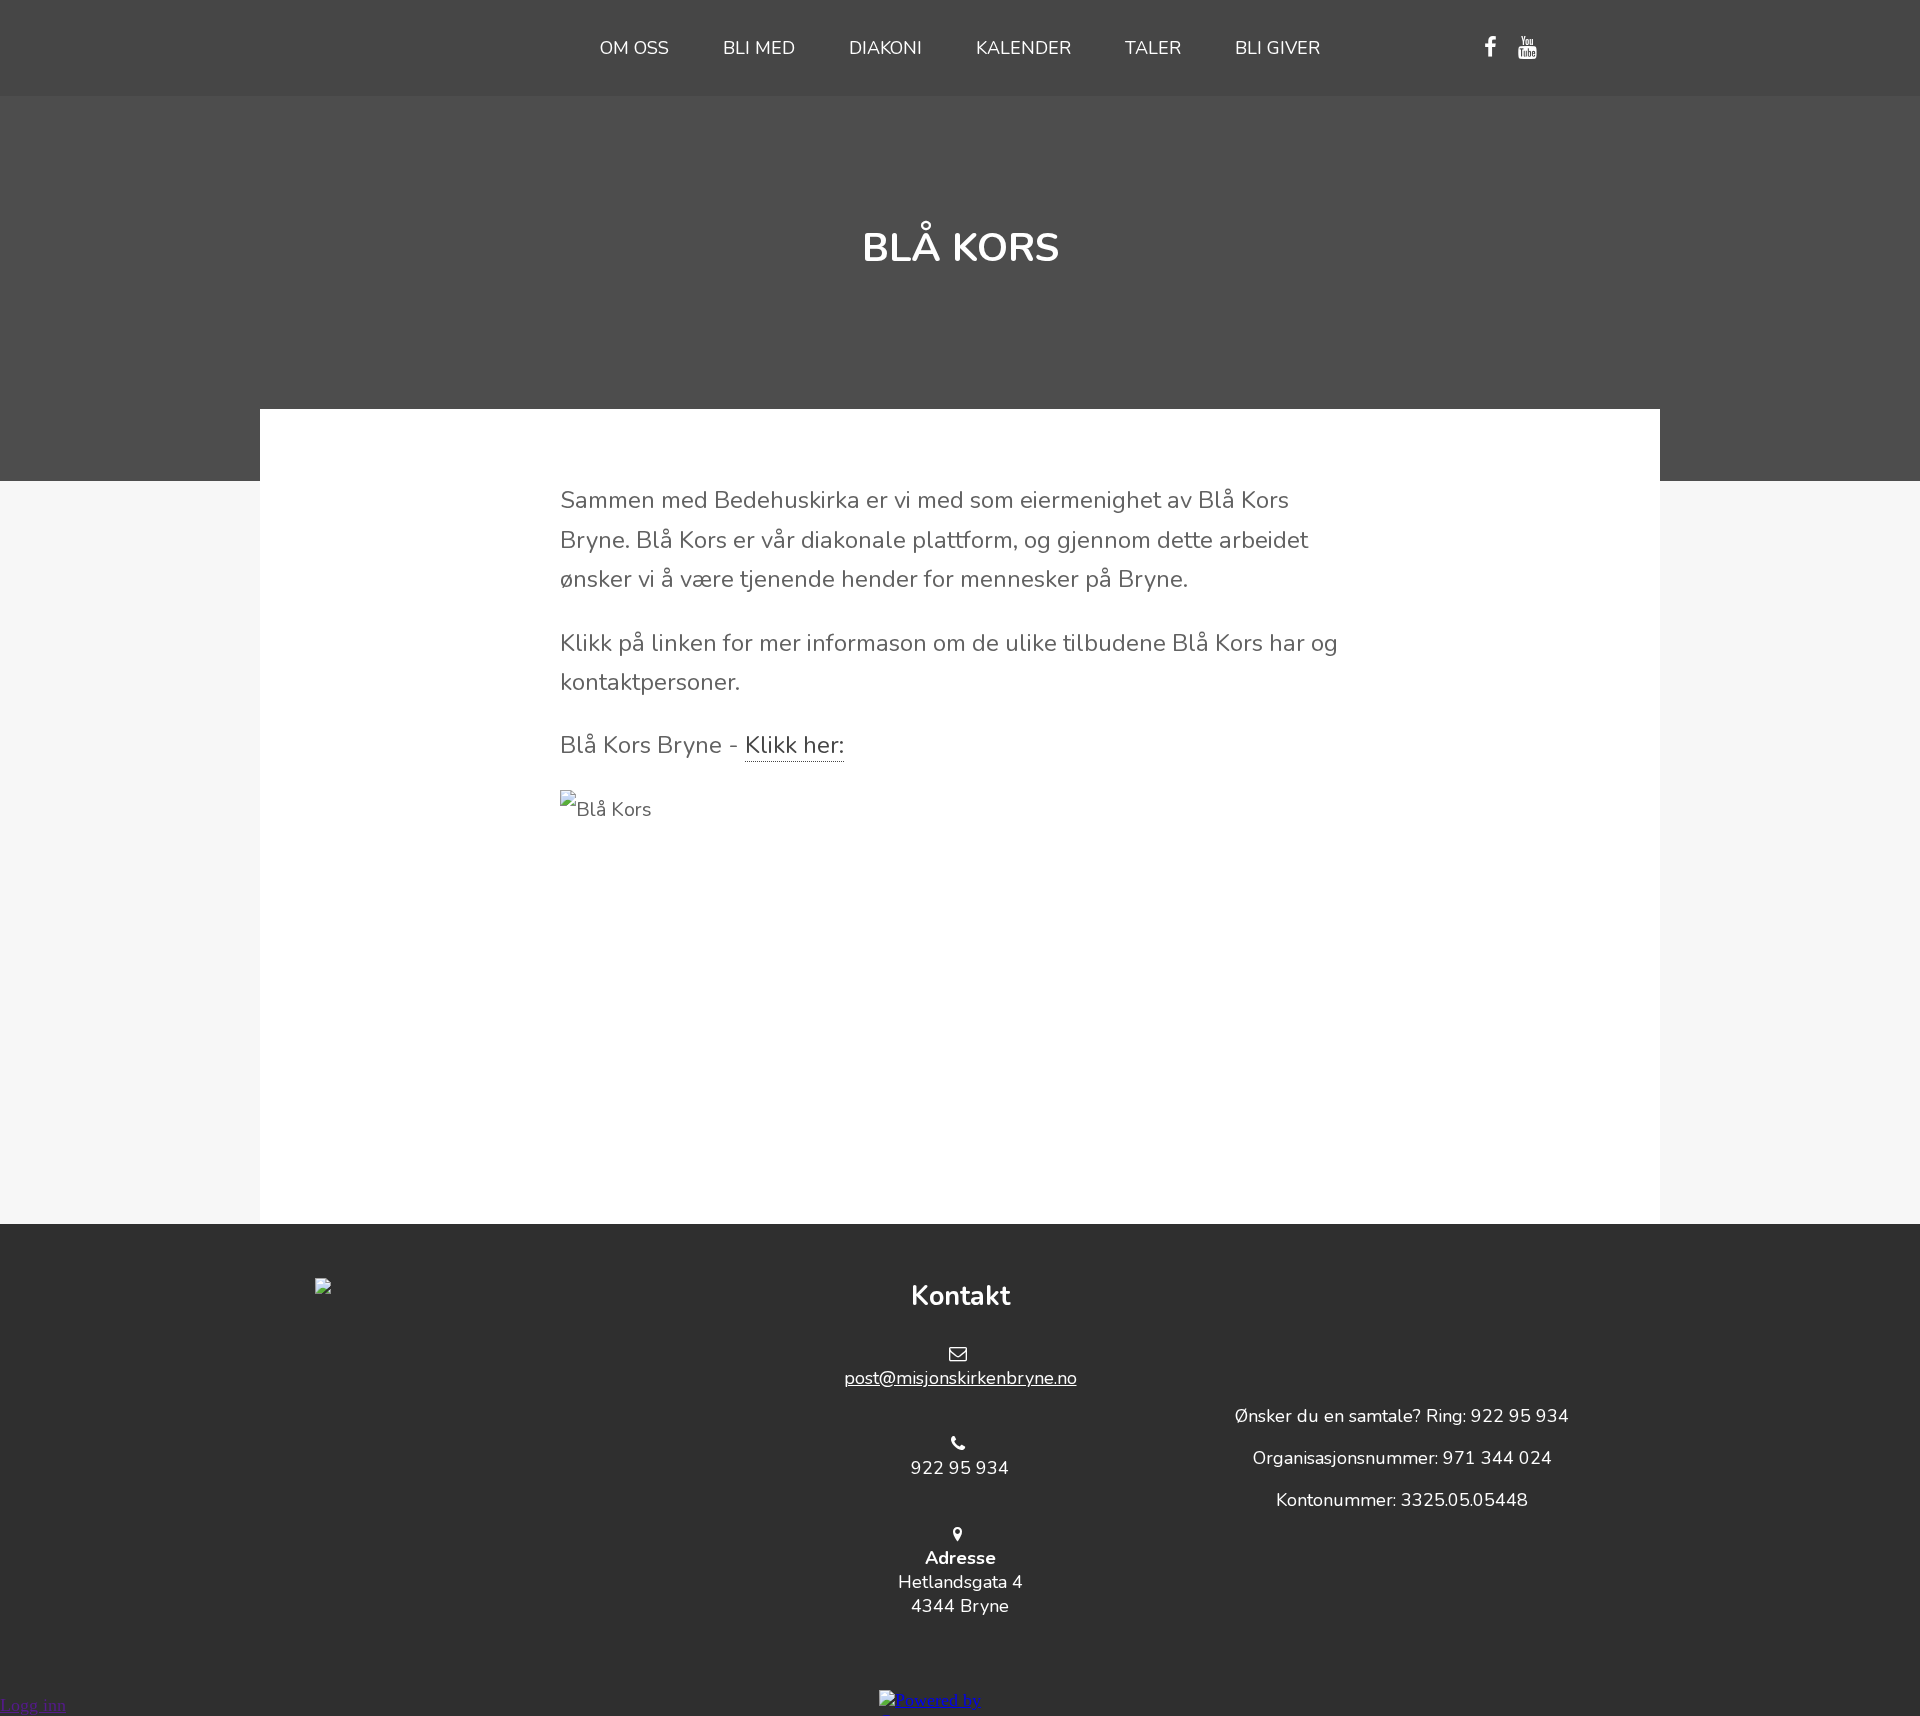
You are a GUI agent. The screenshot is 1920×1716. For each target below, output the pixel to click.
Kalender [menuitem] (1023, 48)
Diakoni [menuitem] (885, 48)
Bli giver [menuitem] (1277, 48)
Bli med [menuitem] (759, 48)
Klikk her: (794, 745)
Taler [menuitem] (1153, 48)
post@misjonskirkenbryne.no (960, 1378)
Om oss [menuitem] (634, 48)
